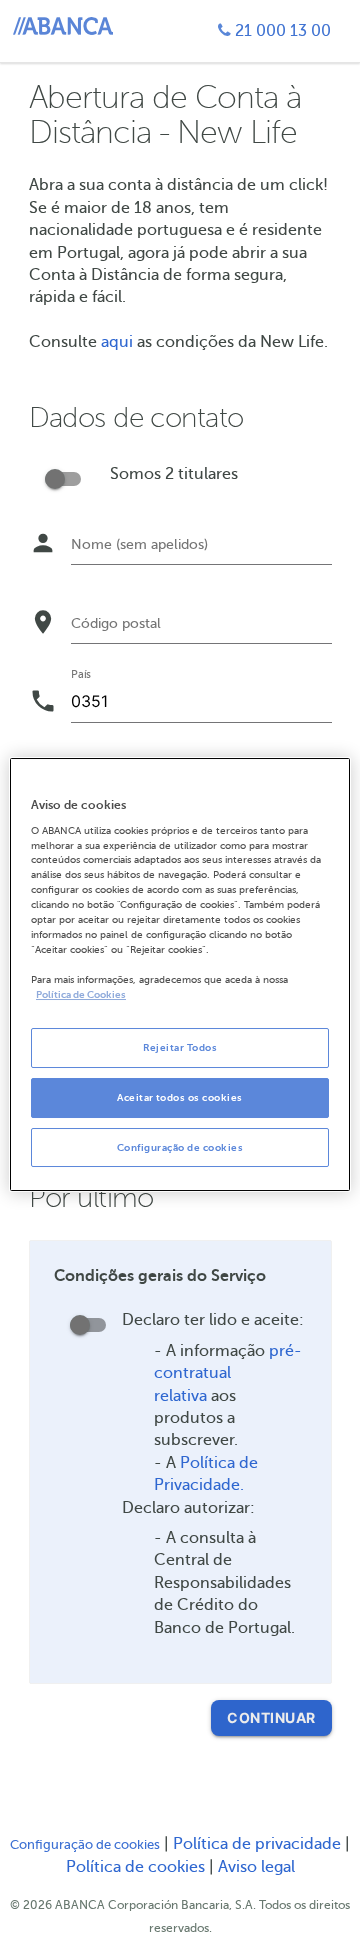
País (81, 674)
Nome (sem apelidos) (139, 544)
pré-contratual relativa (228, 1373)
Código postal (116, 623)
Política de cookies (137, 1867)
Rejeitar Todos (180, 1047)
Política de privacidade (259, 1844)
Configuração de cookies (85, 1845)
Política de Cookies (81, 994)
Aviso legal (256, 1867)
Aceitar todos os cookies (180, 1097)
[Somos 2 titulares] (63, 475)
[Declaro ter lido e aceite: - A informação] (88, 1321)
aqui (117, 342)
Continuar (271, 1717)
